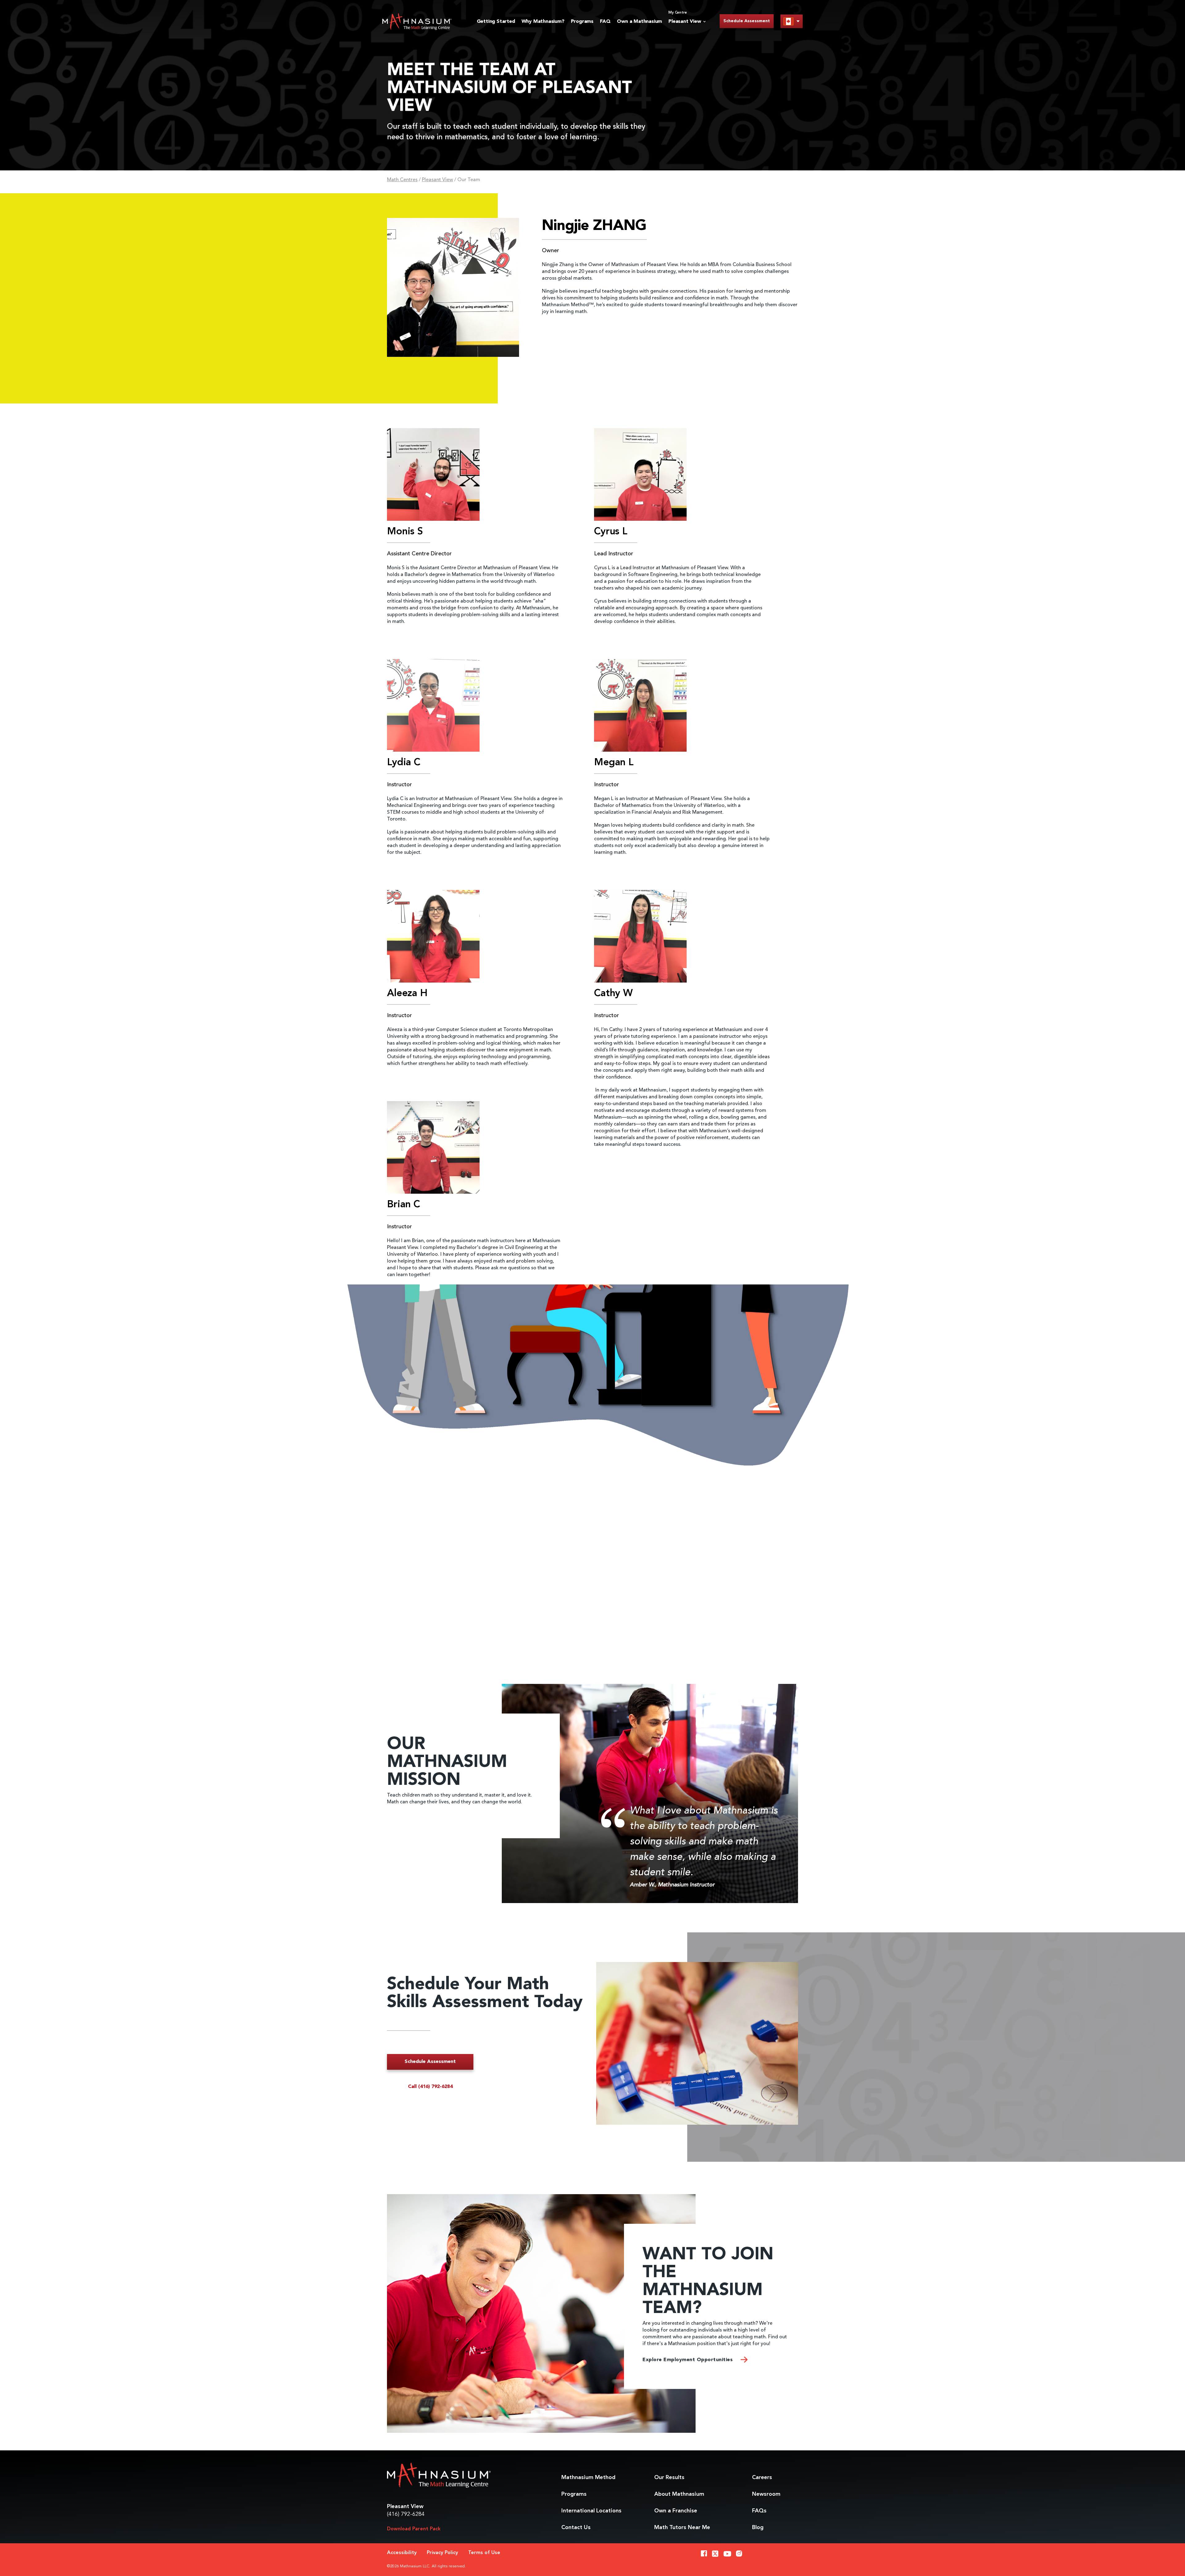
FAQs (759, 2511)
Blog (758, 2528)
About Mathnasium (679, 2494)
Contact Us (576, 2528)
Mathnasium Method (588, 2478)
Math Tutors (682, 2528)
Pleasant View (437, 180)
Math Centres (402, 180)
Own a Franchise (676, 2511)
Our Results (669, 2478)
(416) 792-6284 (406, 2514)
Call (430, 2087)
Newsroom (766, 2494)
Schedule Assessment (747, 21)
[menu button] (792, 21)
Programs (582, 22)
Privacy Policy (442, 2553)
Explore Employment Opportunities (688, 2360)
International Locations (591, 2511)
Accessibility (402, 2553)
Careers (762, 2478)
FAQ (605, 22)
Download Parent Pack (414, 2529)
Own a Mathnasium (639, 22)
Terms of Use (484, 2553)
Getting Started (496, 22)
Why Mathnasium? (543, 22)
